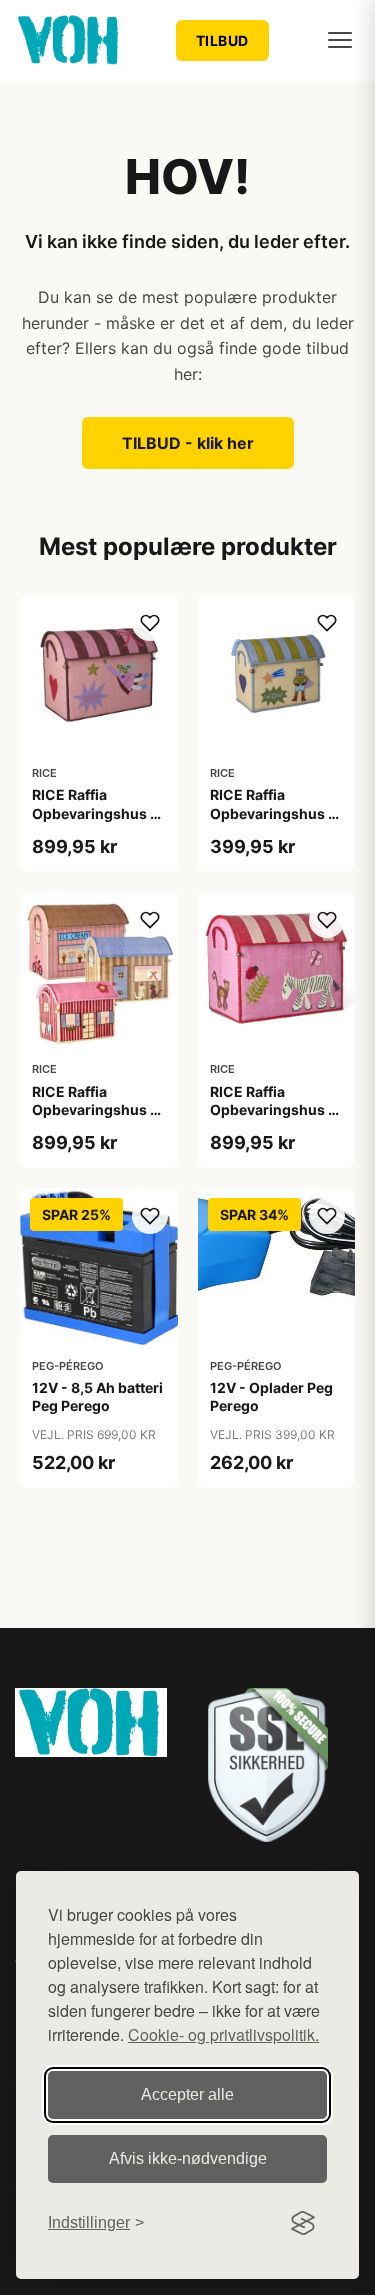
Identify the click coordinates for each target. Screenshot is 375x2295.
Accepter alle (187, 2094)
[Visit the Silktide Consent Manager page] (303, 2223)
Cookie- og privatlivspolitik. (223, 2034)
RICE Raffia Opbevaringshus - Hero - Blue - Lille (272, 812)
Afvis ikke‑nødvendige (188, 2158)
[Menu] (340, 40)
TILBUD (222, 40)
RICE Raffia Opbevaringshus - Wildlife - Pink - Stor (272, 1119)
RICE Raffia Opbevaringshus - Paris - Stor (94, 1109)
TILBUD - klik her (188, 443)
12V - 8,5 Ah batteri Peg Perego (97, 1396)
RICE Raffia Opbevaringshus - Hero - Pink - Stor (94, 812)
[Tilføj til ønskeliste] (150, 623)
